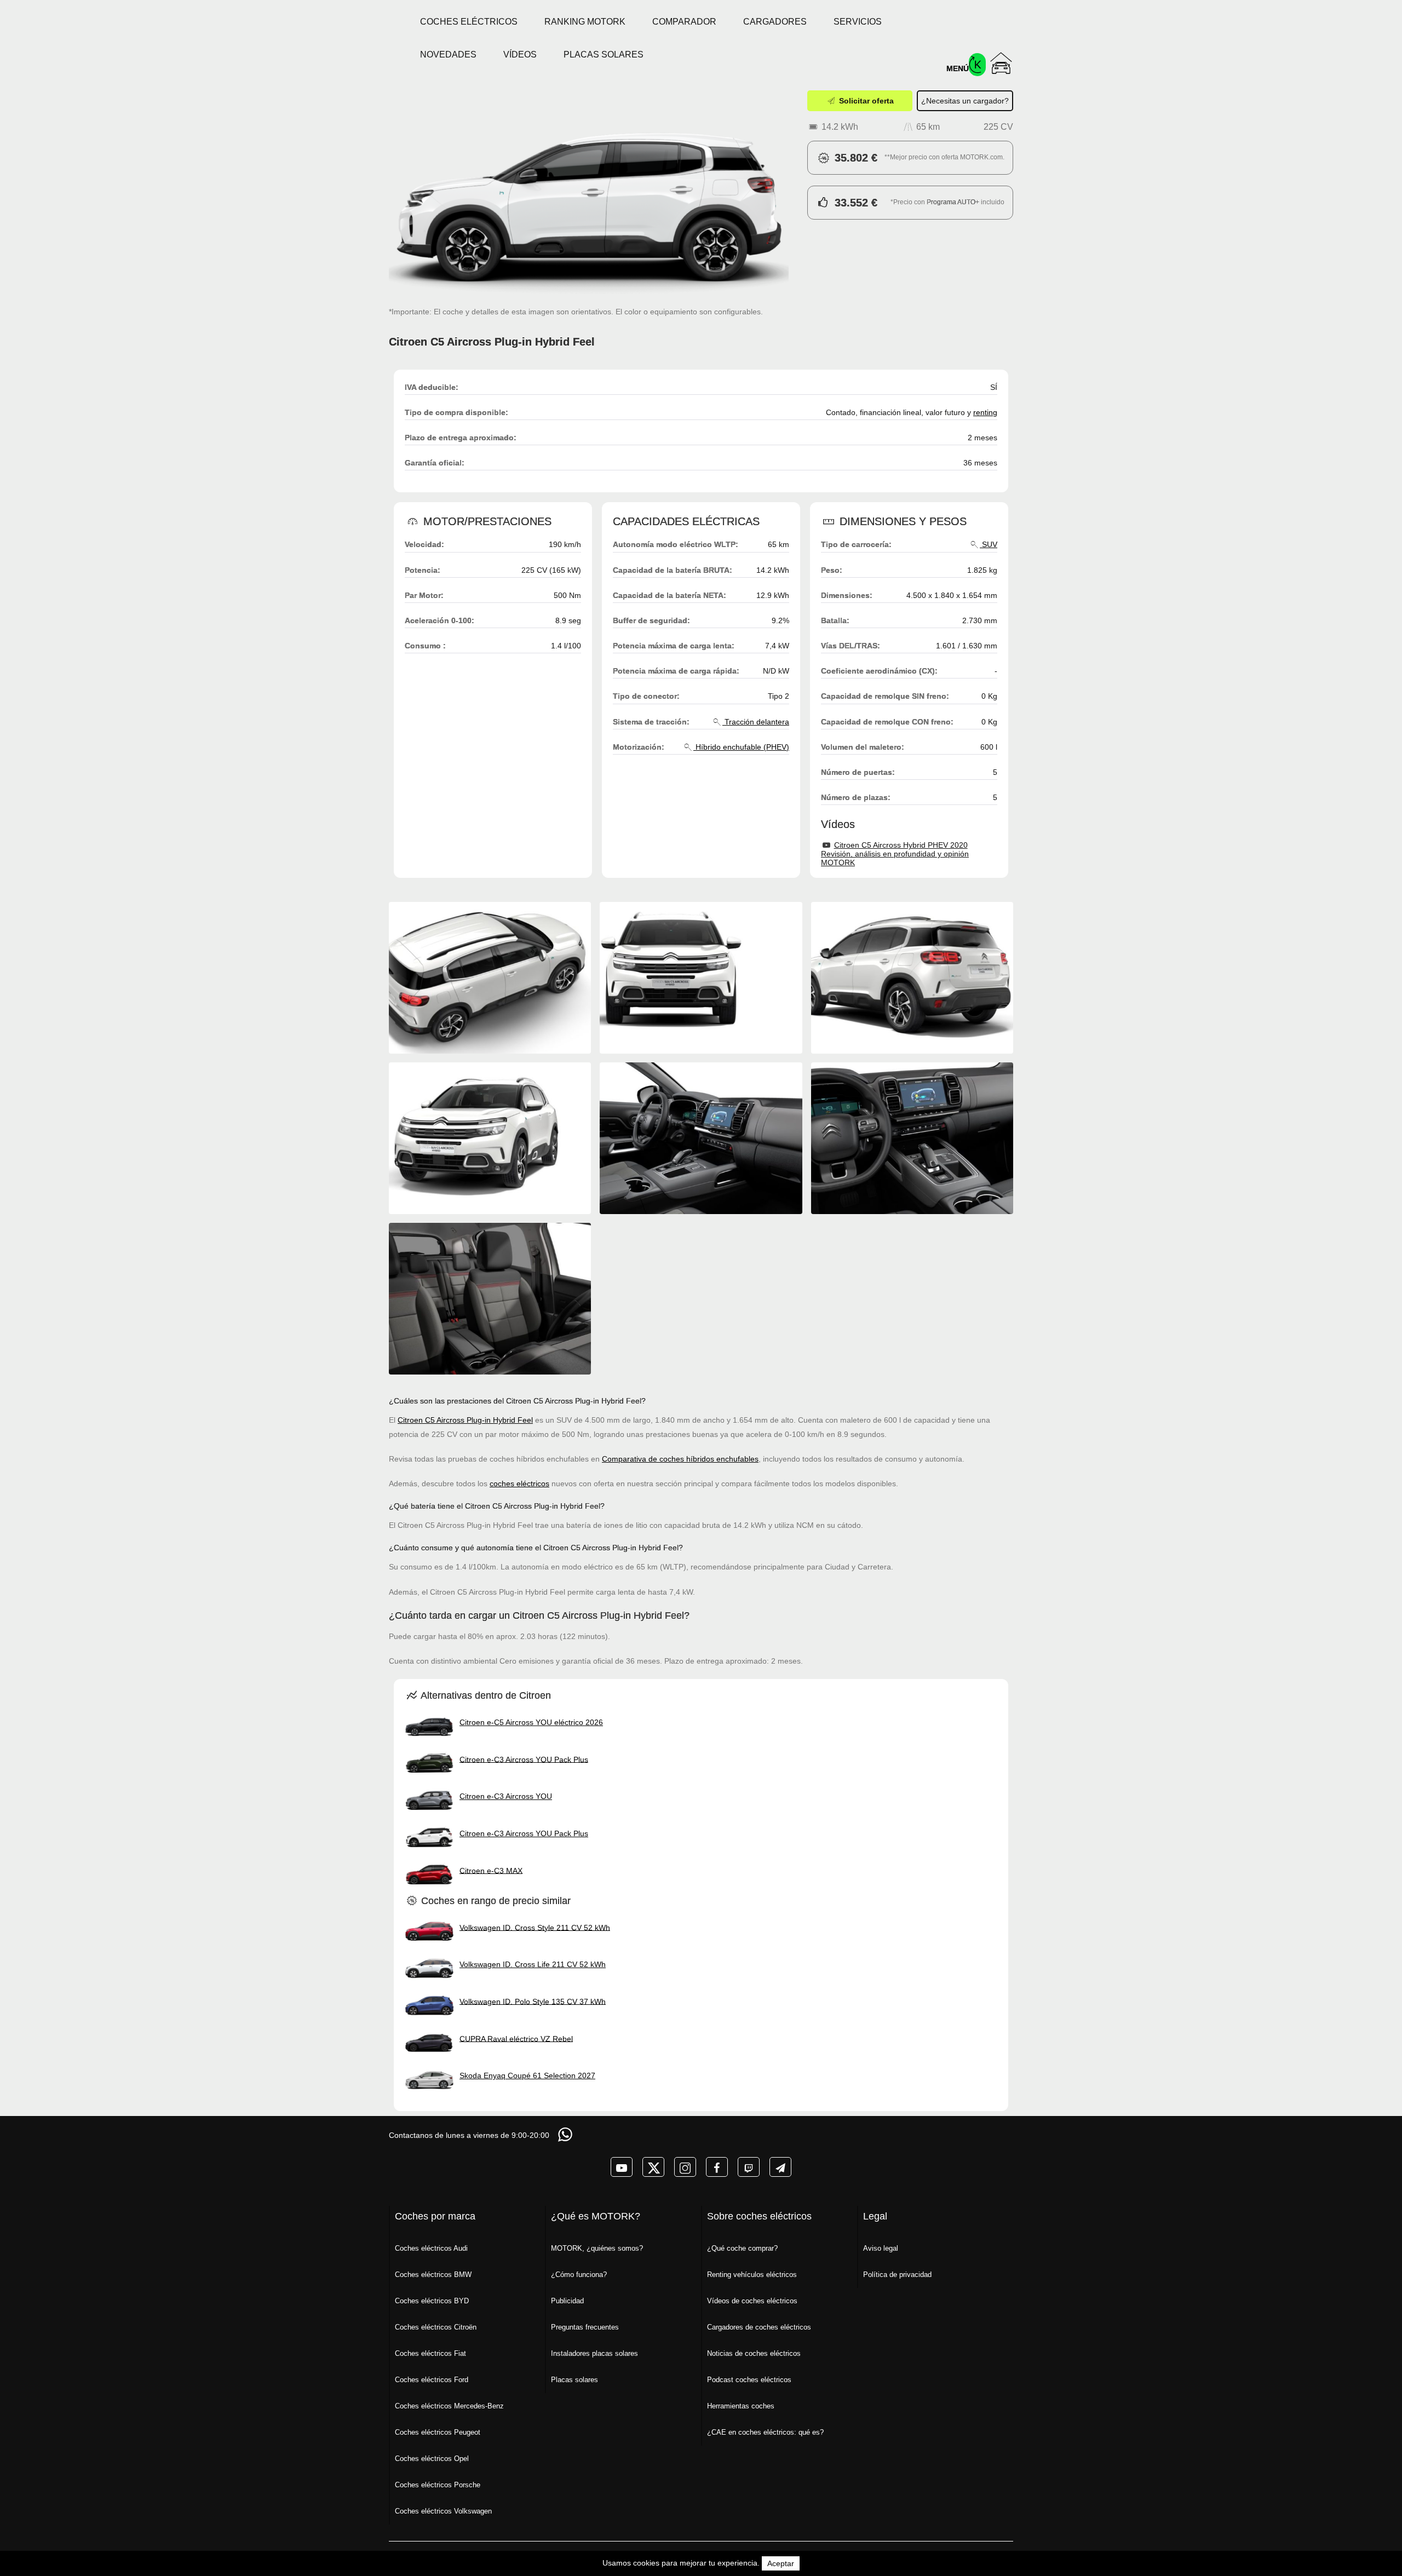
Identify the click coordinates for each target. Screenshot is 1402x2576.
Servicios (858, 22)
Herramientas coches (741, 2406)
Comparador (684, 22)
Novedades (448, 54)
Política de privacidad (897, 2275)
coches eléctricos (519, 1484)
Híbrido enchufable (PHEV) (741, 747)
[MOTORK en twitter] (653, 2167)
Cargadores (775, 22)
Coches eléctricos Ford (432, 2380)
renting (985, 412)
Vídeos (520, 54)
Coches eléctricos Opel (432, 2459)
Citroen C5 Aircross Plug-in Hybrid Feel (465, 1420)
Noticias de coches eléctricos (754, 2353)
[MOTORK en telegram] (780, 2167)
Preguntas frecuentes (585, 2327)
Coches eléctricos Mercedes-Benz (449, 2406)
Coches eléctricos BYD (432, 2301)
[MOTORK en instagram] (685, 2167)
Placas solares (604, 54)
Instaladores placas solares (594, 2353)
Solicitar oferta (865, 101)
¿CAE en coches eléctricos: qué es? (765, 2432)
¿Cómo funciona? (579, 2275)
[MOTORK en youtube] (622, 2167)
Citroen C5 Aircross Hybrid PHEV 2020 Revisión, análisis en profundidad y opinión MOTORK (895, 854)
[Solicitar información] (566, 2134)
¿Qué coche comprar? (742, 2248)
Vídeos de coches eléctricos (752, 2301)
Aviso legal (881, 2248)
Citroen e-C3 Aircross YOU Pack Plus (524, 1759)
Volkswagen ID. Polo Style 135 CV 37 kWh (533, 2001)
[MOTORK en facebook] (717, 2167)
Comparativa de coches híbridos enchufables (680, 1459)
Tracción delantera (756, 722)
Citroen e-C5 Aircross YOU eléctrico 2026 (531, 1722)
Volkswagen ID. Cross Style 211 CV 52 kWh (535, 1927)
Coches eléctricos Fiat (430, 2353)
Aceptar (781, 2563)
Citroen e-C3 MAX (491, 1870)
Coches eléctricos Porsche (438, 2485)
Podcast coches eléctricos (749, 2380)
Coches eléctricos (469, 22)
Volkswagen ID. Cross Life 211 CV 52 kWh (533, 1964)
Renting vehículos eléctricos (752, 2275)
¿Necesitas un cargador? (965, 101)
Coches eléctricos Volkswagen (443, 2511)
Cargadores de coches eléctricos (759, 2327)
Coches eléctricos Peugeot (438, 2432)
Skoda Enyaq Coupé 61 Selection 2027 (527, 2075)
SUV (989, 544)
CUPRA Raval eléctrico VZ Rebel (516, 2038)
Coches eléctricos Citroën (436, 2327)
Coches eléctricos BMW (433, 2275)
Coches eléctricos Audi (431, 2248)
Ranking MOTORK (585, 22)
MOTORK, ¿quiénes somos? (597, 2248)
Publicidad (567, 2301)
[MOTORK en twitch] (749, 2167)
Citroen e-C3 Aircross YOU (506, 1796)
